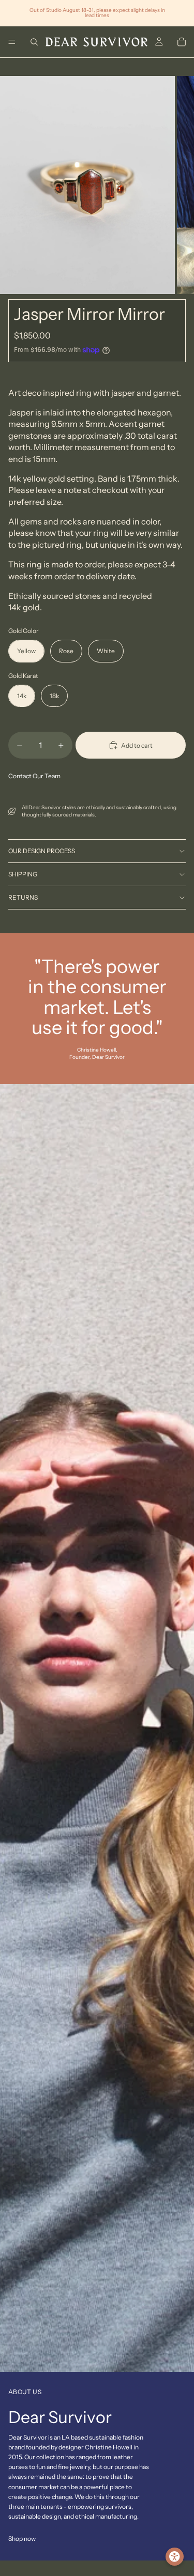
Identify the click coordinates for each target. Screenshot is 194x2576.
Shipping (23, 874)
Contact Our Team (34, 776)
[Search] (34, 42)
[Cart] (182, 42)
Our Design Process (42, 851)
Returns (23, 897)
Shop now (22, 2539)
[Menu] (12, 42)
